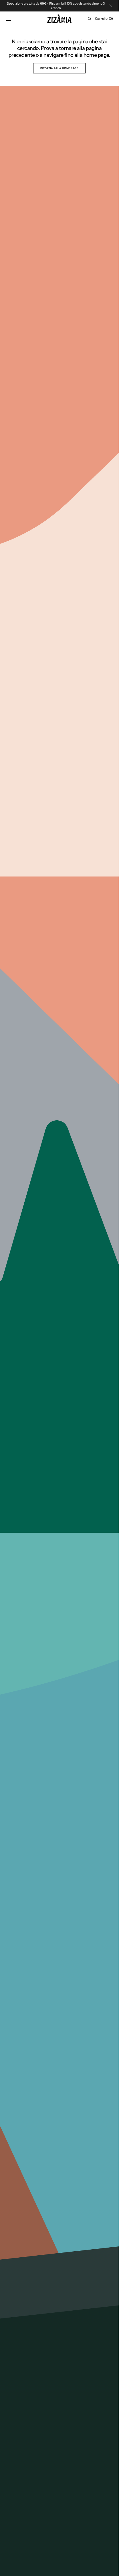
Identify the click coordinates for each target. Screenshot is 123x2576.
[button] (9, 19)
